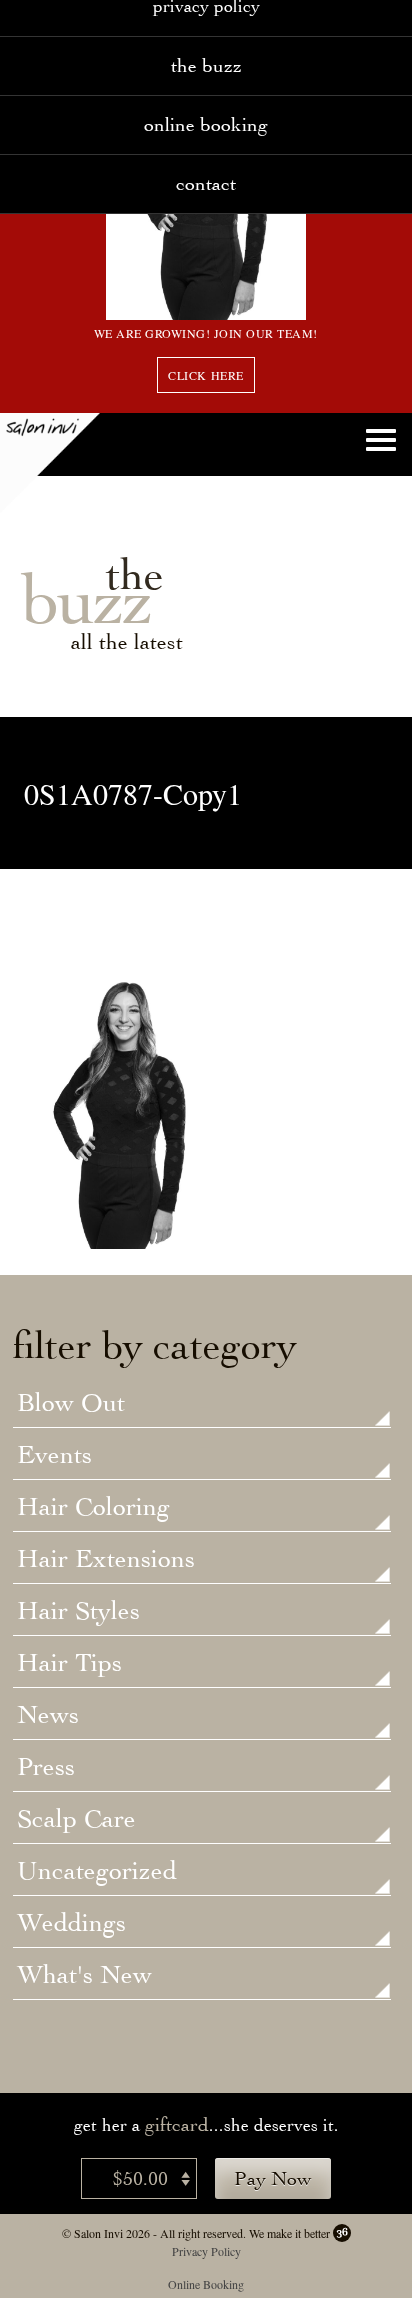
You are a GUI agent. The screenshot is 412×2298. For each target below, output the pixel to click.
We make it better (289, 2233)
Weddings (71, 1924)
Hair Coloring (93, 1508)
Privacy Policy (206, 2251)
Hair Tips (69, 1664)
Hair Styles (78, 1612)
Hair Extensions (106, 1560)
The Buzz (206, 65)
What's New (84, 1976)
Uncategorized (97, 1872)
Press (46, 1768)
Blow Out (71, 1404)
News (48, 1716)
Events (54, 1456)
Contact (206, 183)
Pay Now (273, 2178)
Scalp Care (76, 1820)
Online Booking (206, 124)
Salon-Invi (50, 463)
